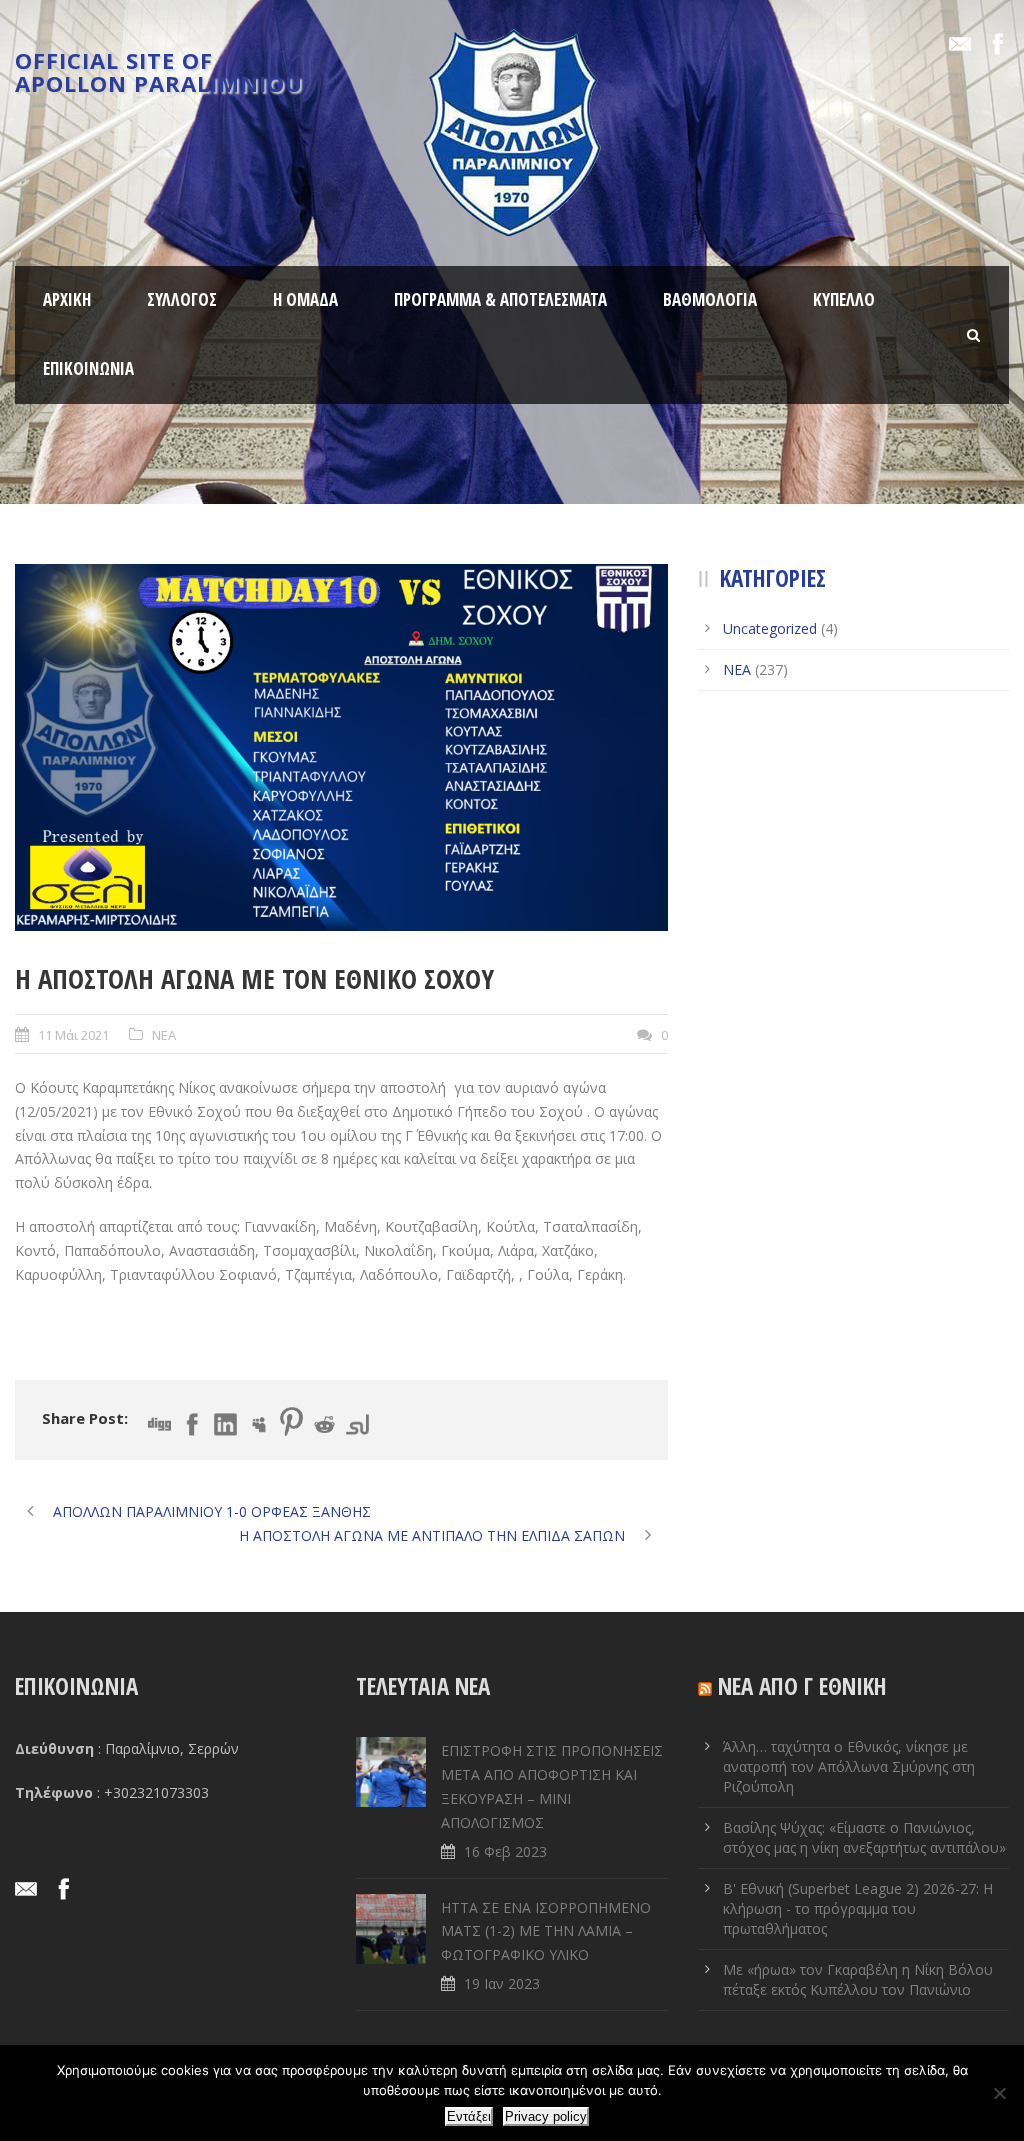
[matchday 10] (341, 747)
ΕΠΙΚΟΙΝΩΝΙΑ (88, 368)
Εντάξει (469, 2116)
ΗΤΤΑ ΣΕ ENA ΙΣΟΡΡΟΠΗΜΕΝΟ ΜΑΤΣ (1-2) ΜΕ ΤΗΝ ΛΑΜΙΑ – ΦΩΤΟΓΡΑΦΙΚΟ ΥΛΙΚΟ (546, 1931)
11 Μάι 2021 (73, 1035)
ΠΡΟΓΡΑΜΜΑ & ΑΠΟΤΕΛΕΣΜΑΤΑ (500, 299)
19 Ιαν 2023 (502, 1983)
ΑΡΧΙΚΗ (67, 299)
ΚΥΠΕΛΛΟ (844, 299)
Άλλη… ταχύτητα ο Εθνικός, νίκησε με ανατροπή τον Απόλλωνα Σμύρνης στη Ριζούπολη (849, 1766)
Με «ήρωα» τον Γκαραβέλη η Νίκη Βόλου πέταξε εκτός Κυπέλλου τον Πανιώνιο (858, 1979)
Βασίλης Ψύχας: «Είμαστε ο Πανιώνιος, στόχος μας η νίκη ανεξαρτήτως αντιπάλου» (864, 1837)
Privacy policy (546, 2116)
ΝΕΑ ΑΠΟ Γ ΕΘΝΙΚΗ (802, 1686)
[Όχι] (999, 2093)
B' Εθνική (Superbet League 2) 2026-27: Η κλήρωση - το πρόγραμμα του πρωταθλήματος (858, 1908)
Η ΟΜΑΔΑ (305, 299)
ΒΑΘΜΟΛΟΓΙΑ (710, 299)
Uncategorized (770, 628)
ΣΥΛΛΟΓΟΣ (182, 299)
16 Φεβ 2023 (505, 1851)
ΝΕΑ (164, 1035)
